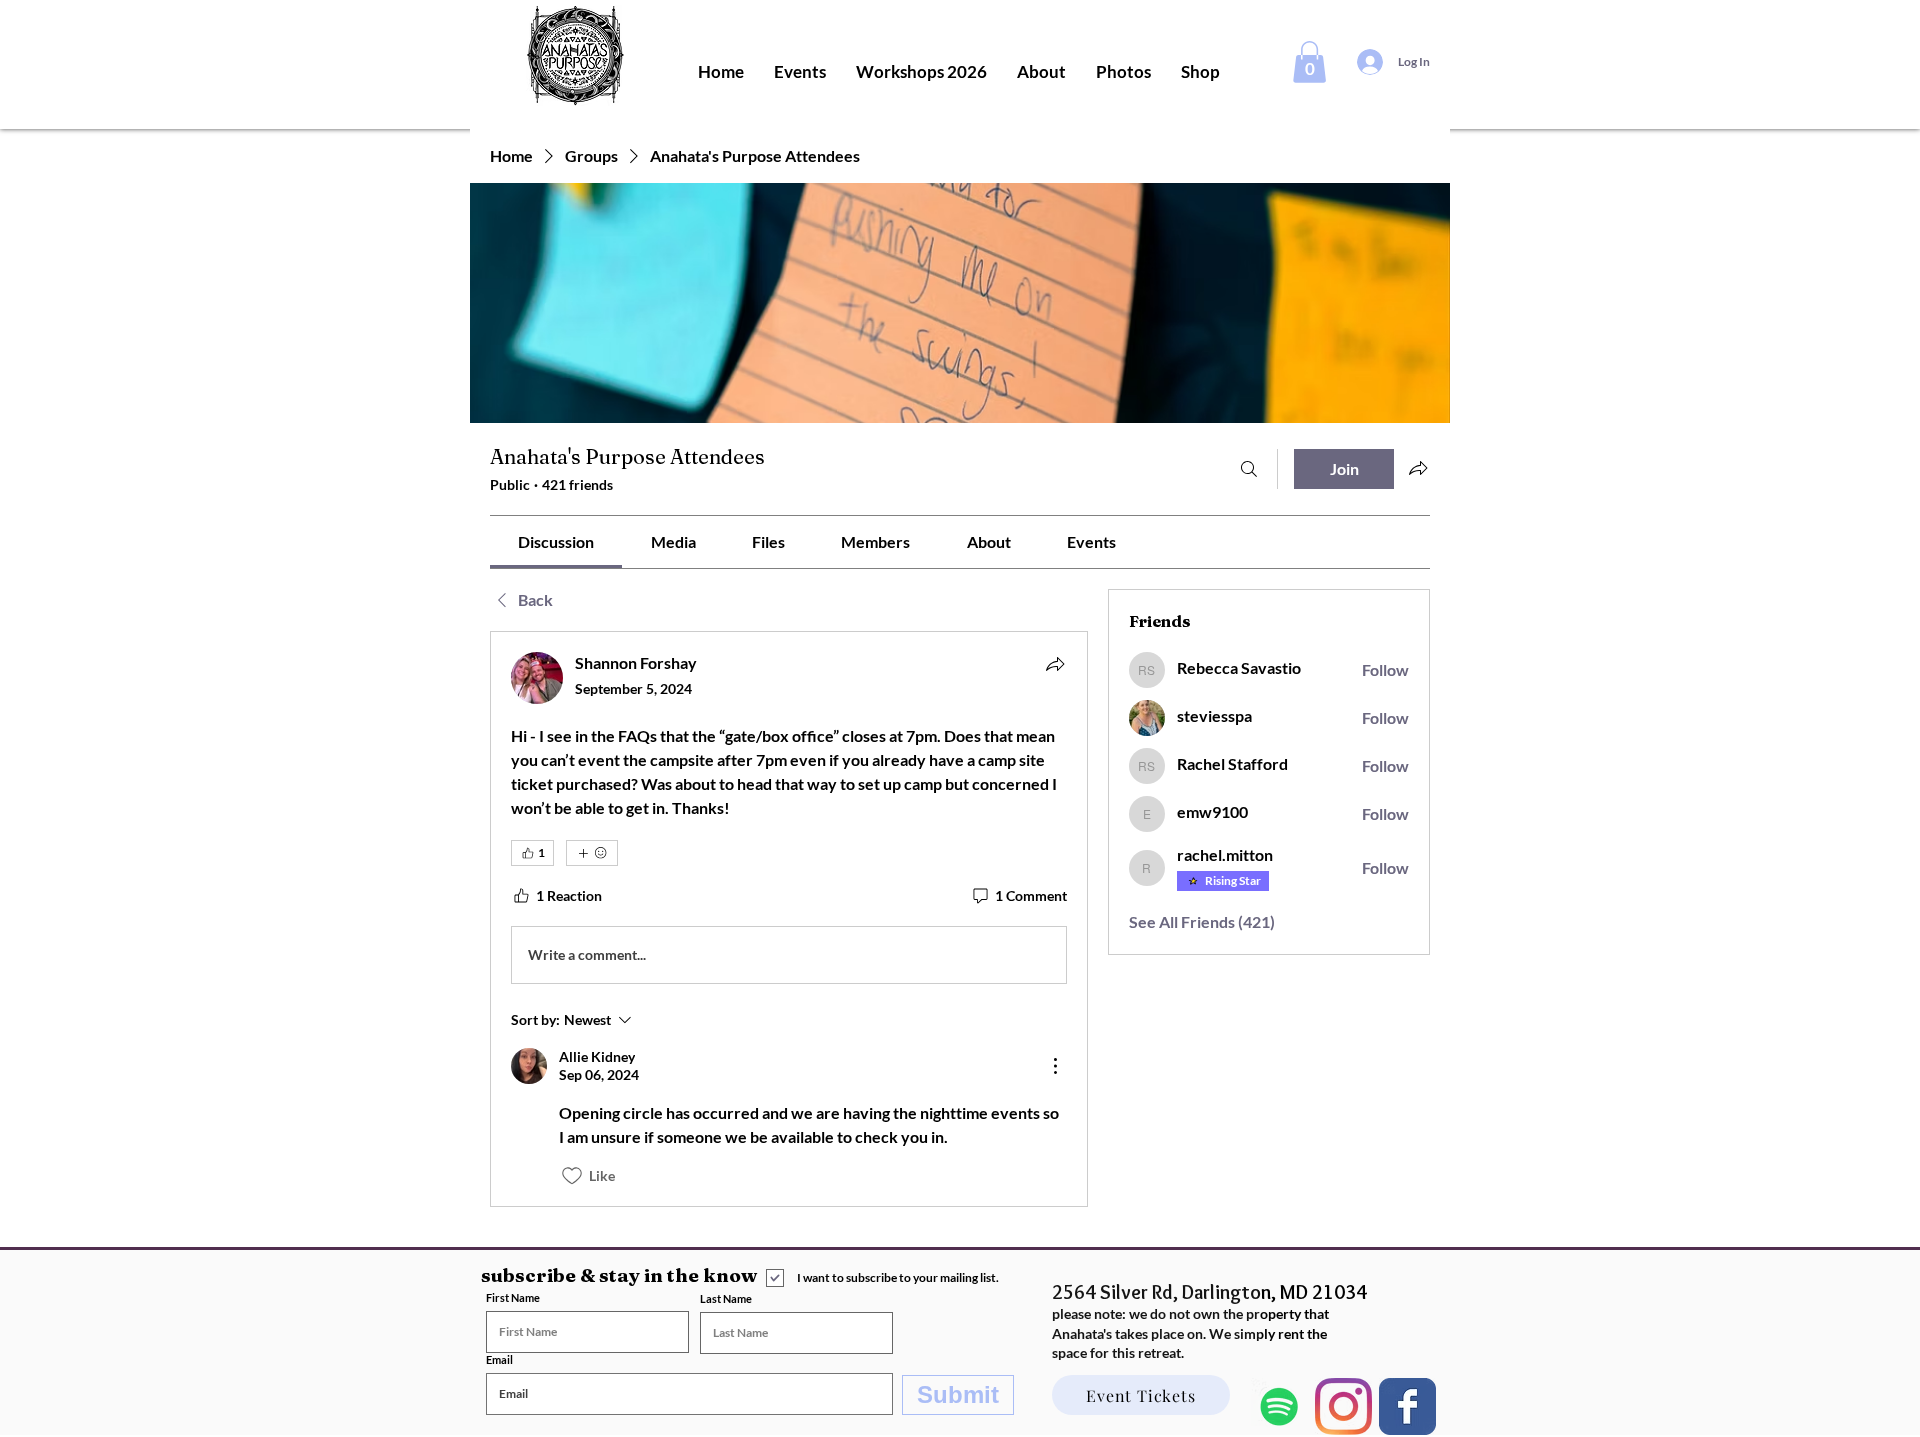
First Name (513, 1297)
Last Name (726, 1298)
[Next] (1407, 1406)
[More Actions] (1055, 1066)
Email (499, 1359)
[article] (789, 919)
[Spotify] (1279, 1406)
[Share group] (1418, 468)
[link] (556, 541)
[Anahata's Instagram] (1343, 1406)
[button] (1309, 62)
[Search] (1249, 469)
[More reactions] (592, 853)
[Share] (1055, 664)
